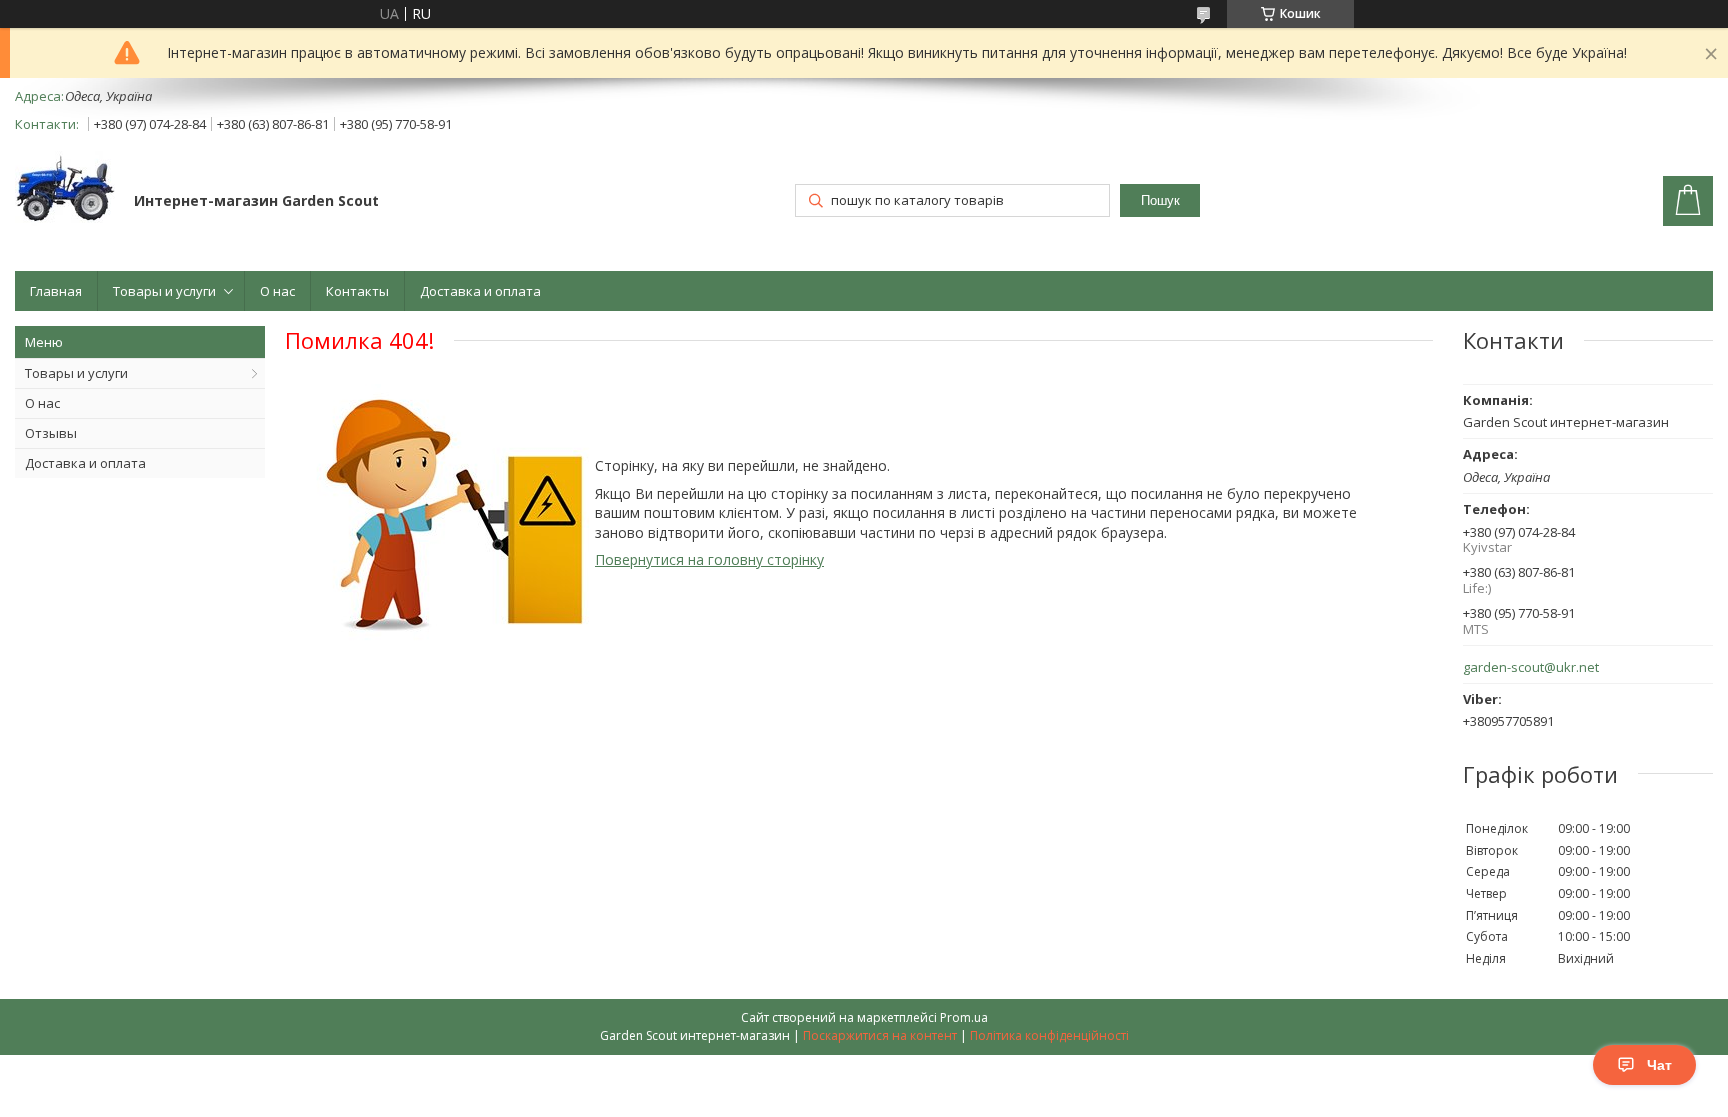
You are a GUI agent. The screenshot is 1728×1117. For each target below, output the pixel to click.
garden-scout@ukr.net (1531, 667)
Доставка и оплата (480, 291)
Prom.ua (964, 1017)
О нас (277, 291)
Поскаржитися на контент (880, 1035)
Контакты (357, 291)
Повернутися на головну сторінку (709, 559)
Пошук (1160, 200)
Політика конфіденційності (1049, 1035)
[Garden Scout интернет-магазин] (65, 190)
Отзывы (51, 433)
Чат (1659, 1065)
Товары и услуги (164, 291)
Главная (56, 291)
